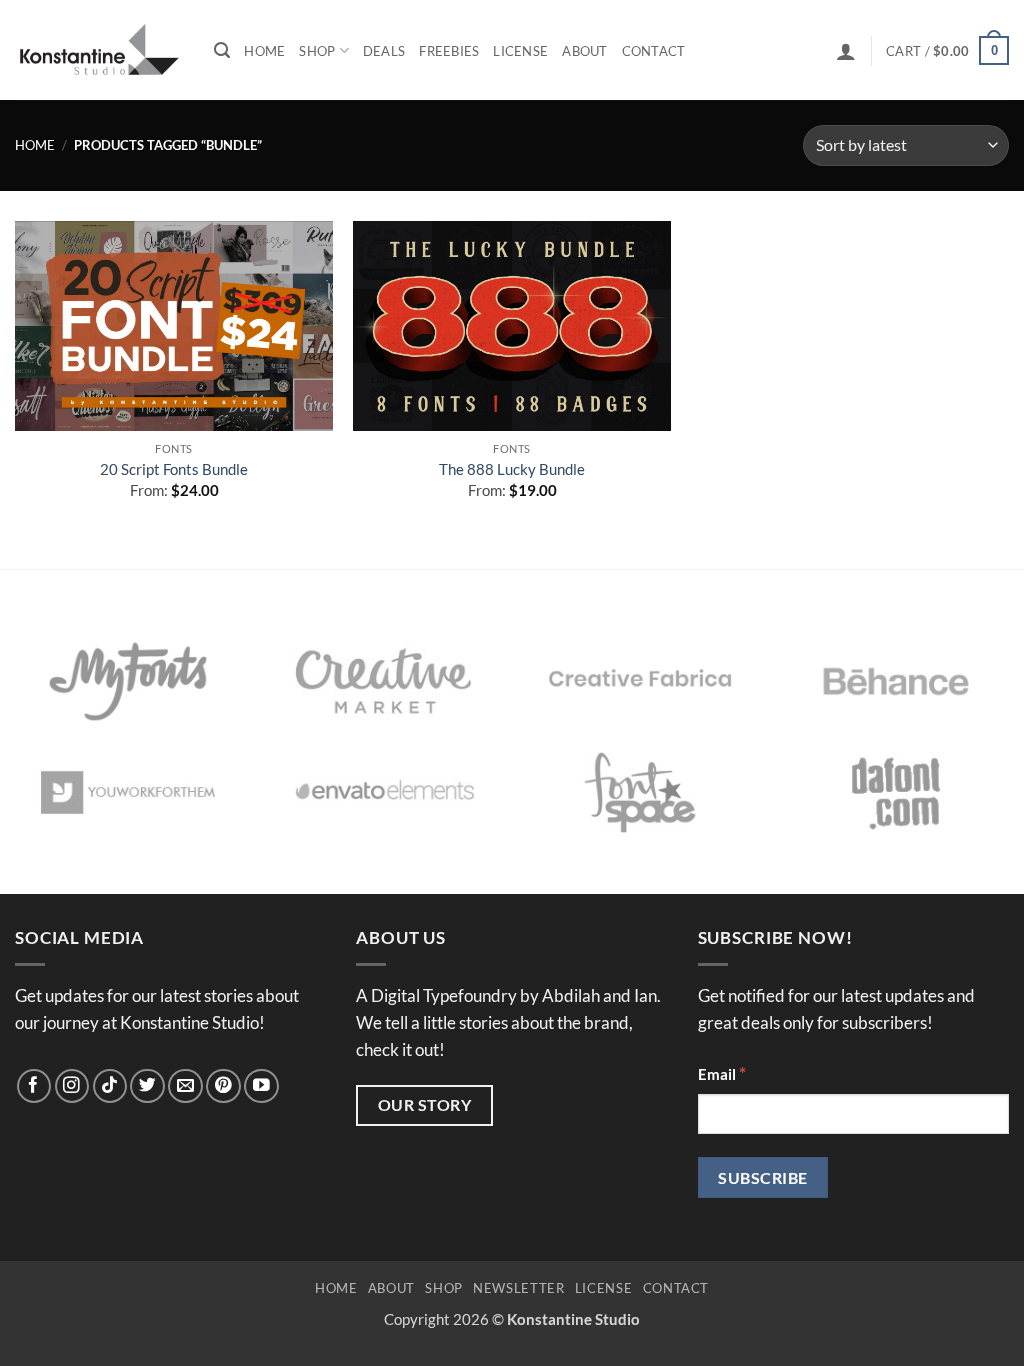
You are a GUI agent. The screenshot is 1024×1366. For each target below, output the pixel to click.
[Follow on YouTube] (261, 1086)
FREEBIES (449, 51)
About (584, 51)
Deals (384, 51)
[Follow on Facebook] (34, 1086)
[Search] (222, 50)
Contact (654, 51)
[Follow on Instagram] (72, 1086)
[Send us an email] (185, 1086)
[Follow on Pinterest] (223, 1086)
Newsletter (518, 1288)
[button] (846, 51)
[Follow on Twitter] (147, 1086)
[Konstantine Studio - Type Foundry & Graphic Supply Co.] (99, 50)
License (520, 51)
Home (264, 51)
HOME (336, 1288)
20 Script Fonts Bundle (174, 469)
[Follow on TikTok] (110, 1086)
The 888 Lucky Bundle (512, 469)
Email (722, 1073)
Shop (317, 51)
